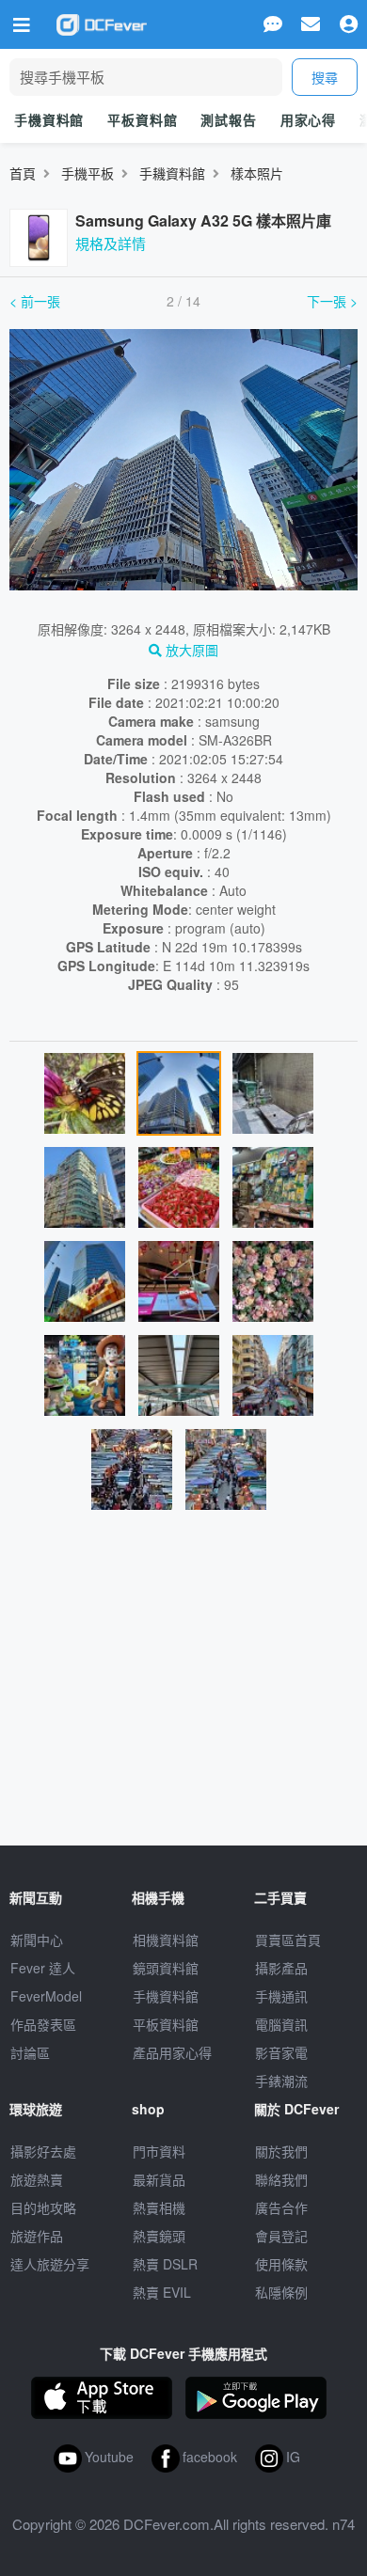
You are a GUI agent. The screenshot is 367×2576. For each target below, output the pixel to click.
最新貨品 (159, 2179)
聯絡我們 (281, 2179)
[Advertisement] (183, 1686)
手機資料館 (49, 119)
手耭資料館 (172, 173)
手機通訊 (281, 1996)
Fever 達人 (43, 1968)
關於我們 (281, 2151)
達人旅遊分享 (50, 2264)
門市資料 (159, 2151)
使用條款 (281, 2264)
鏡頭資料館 (166, 1968)
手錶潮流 (281, 2081)
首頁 (23, 173)
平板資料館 (142, 119)
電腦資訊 (281, 2024)
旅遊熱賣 (37, 2179)
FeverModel (46, 1996)
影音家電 (281, 2052)
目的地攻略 (43, 2207)
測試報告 (228, 119)
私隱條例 (281, 2292)
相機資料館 (166, 1940)
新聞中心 (37, 1940)
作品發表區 (43, 2024)
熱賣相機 (159, 2207)
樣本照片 (257, 173)
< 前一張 (35, 301)
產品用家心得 (172, 2052)
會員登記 (281, 2236)
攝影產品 (281, 1968)
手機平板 (88, 173)
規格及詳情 (111, 243)
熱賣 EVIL (162, 2292)
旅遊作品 (37, 2236)
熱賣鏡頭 (159, 2236)
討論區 (30, 2052)
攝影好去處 (43, 2151)
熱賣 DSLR (165, 2264)
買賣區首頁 (288, 1940)
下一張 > (332, 301)
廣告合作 (281, 2207)
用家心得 (308, 119)
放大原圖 (190, 650)
